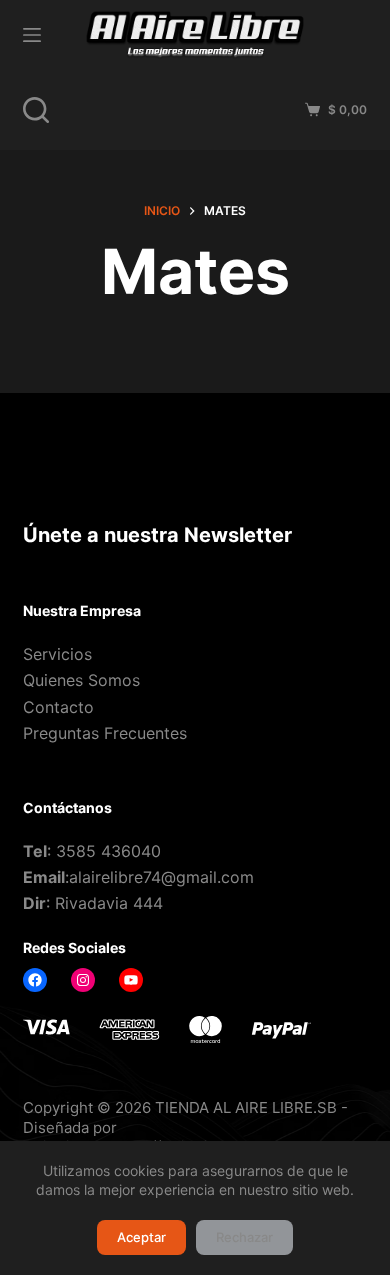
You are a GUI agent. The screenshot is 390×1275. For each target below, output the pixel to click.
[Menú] (32, 35)
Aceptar (141, 1237)
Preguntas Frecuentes (105, 733)
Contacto (58, 707)
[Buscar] (36, 110)
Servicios (57, 654)
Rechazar (244, 1237)
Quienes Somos (81, 680)
